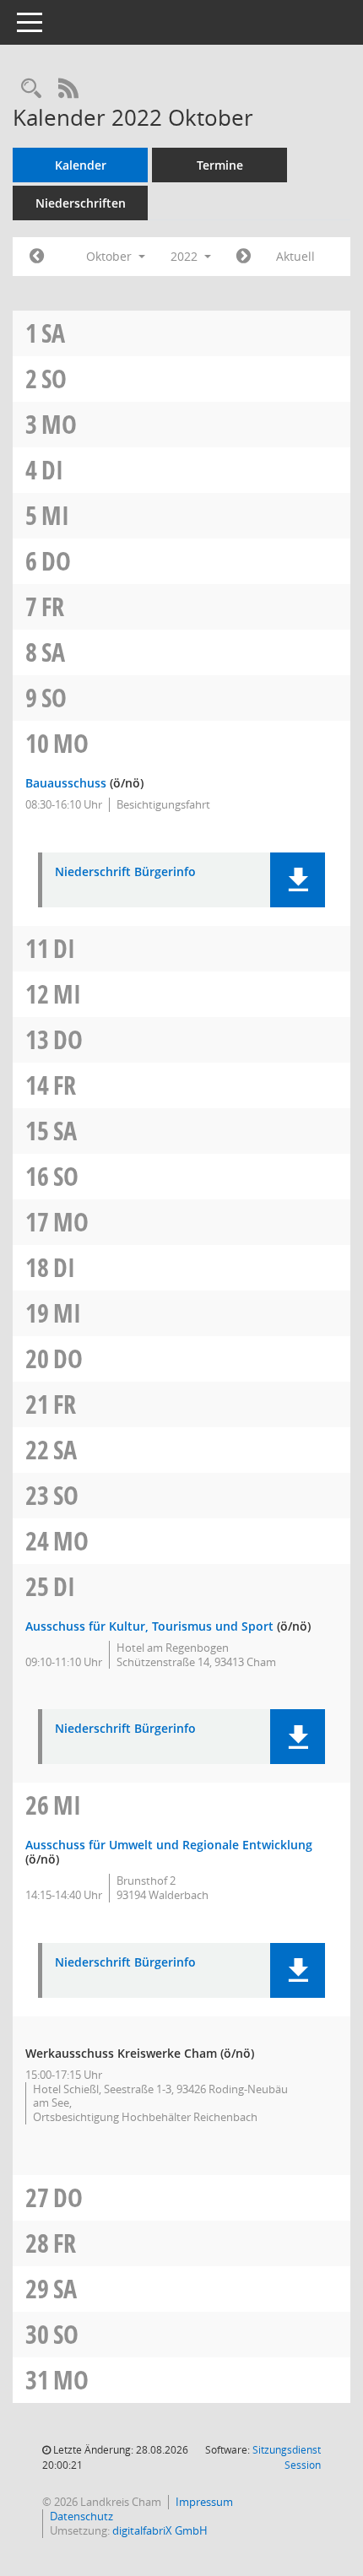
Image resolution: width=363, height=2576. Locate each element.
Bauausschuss (66, 783)
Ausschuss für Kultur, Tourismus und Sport (149, 1626)
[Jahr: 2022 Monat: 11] (244, 257)
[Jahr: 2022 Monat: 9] (37, 257)
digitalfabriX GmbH (160, 2530)
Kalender (81, 165)
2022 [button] (186, 256)
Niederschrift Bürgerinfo (125, 872)
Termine (220, 165)
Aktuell (295, 256)
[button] (298, 880)
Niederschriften (81, 203)
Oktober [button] (111, 256)
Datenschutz (81, 2516)
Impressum (204, 2502)
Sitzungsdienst (287, 2457)
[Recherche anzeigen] (31, 89)
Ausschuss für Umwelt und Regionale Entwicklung (169, 1845)
